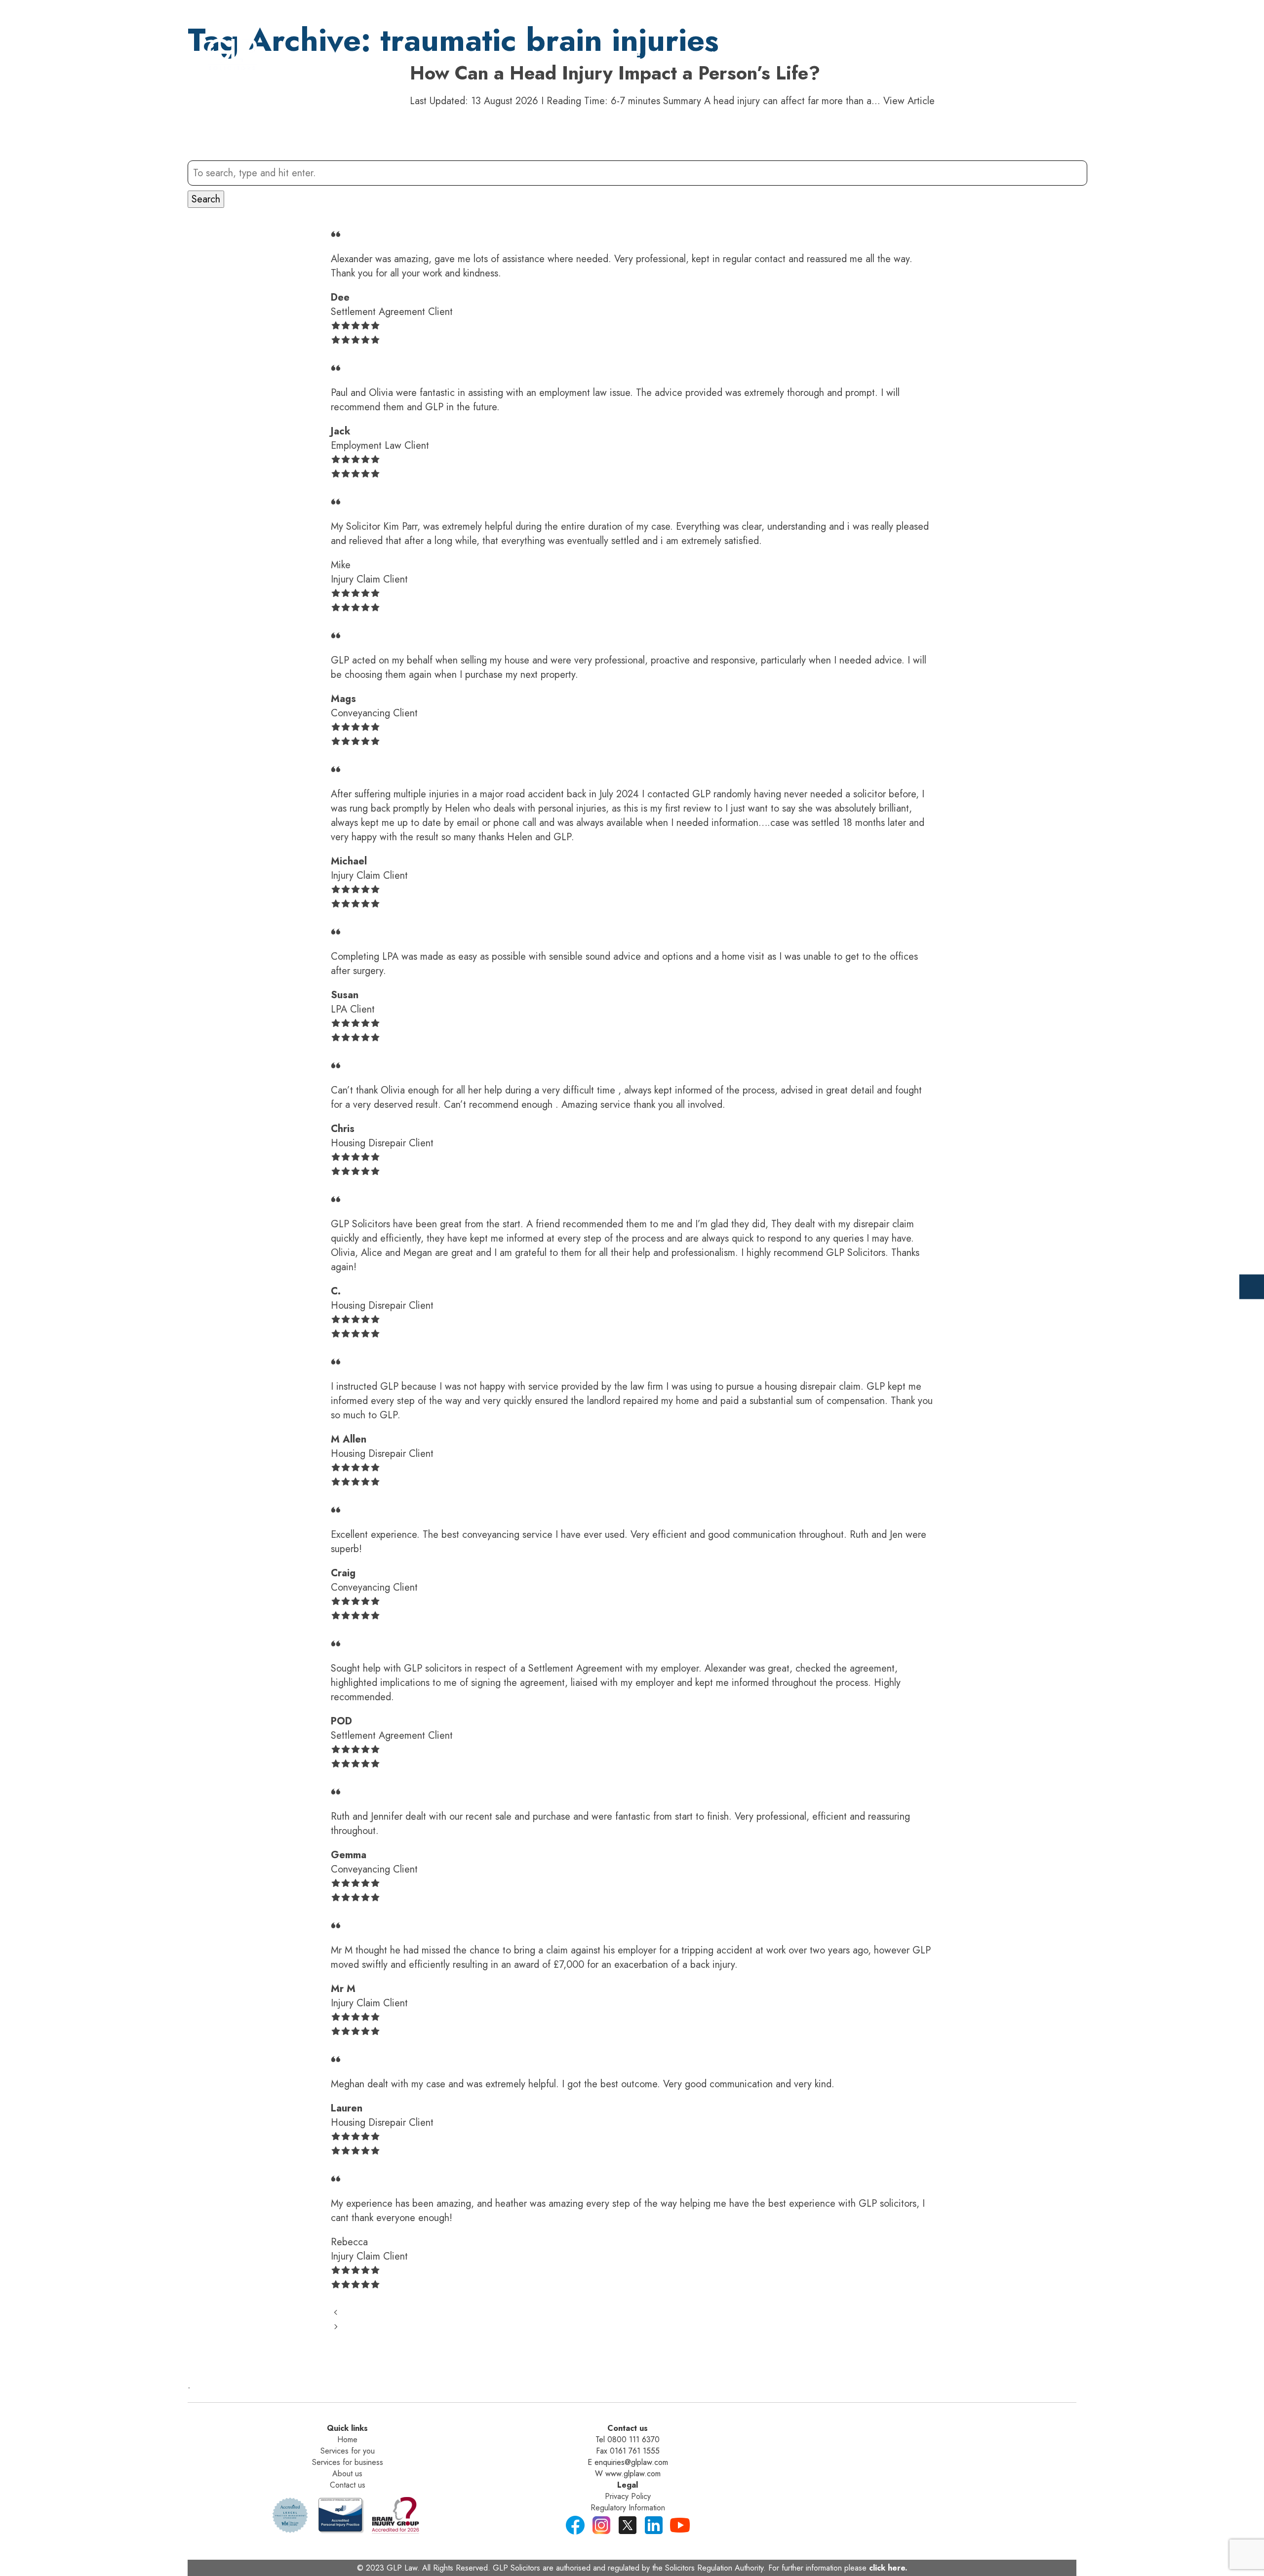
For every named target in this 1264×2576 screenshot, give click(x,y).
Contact (983, 56)
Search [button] (206, 199)
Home (626, 56)
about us (906, 56)
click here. (888, 2568)
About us (347, 2474)
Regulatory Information (628, 2508)
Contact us (348, 2485)
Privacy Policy (628, 2496)
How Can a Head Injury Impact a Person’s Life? (615, 73)
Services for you (348, 2451)
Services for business (348, 2462)
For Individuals (711, 56)
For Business (818, 56)
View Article (909, 101)
